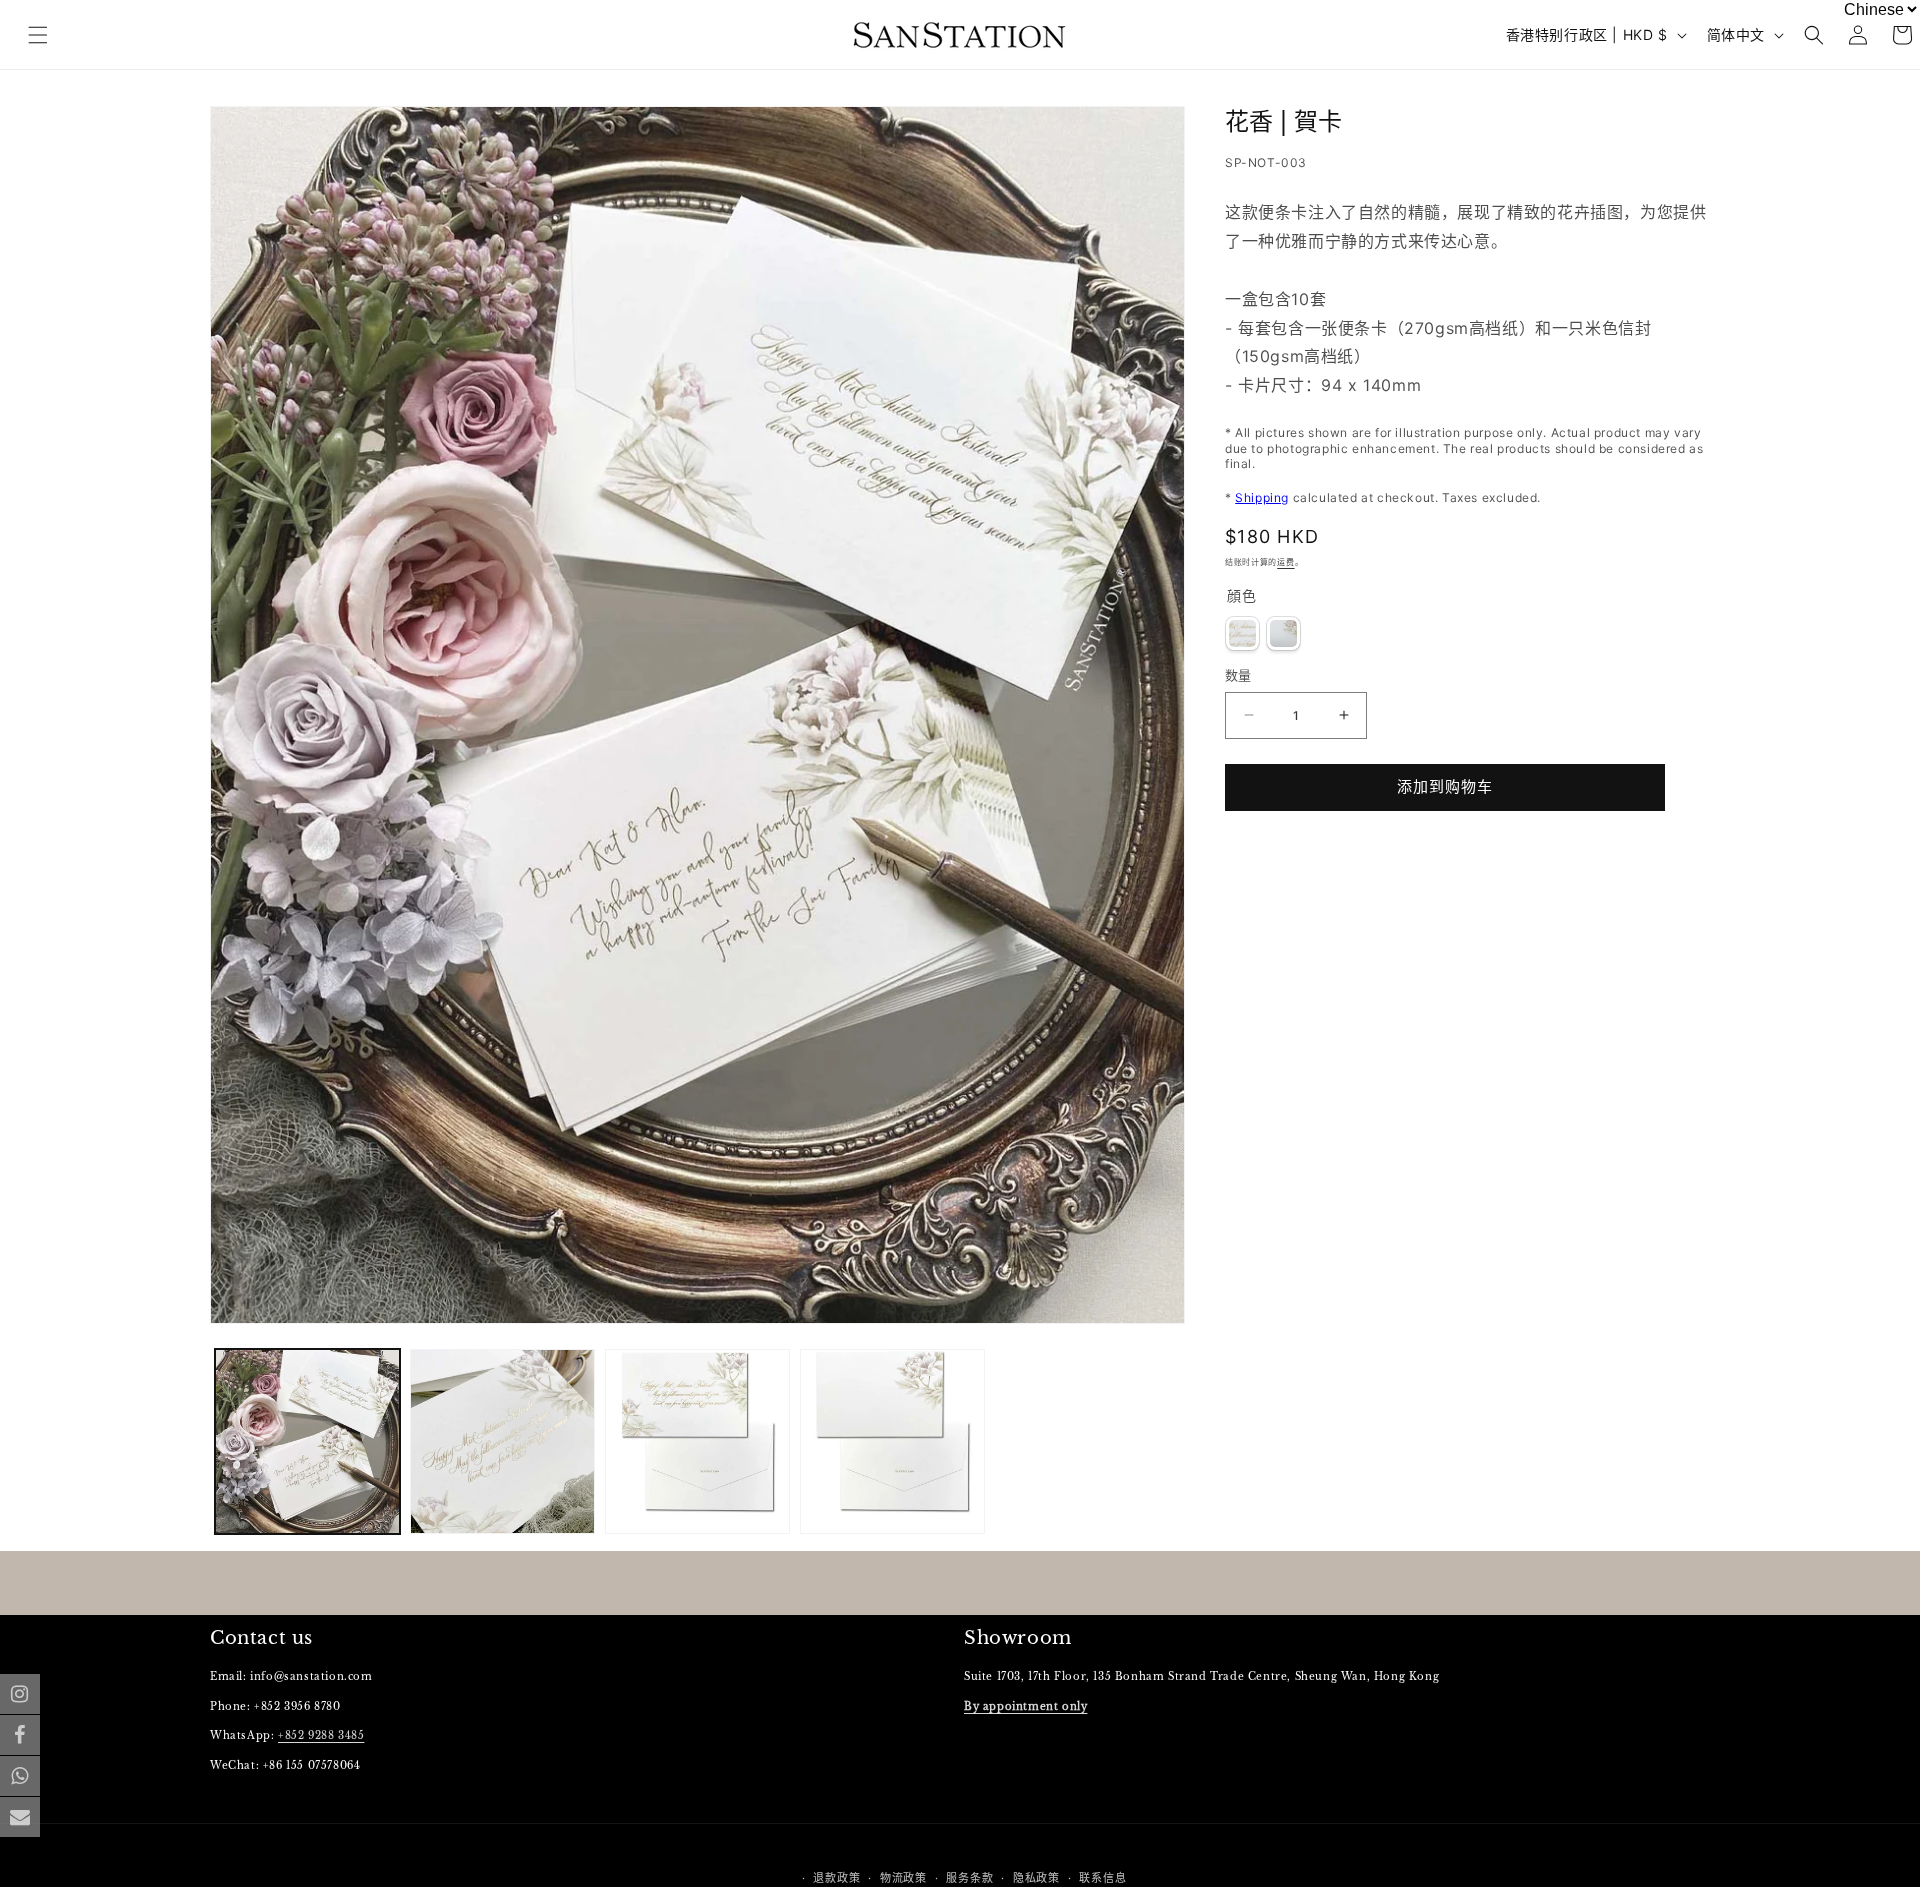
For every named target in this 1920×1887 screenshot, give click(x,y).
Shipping (1262, 497)
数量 (1238, 675)
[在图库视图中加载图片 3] (697, 1441)
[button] (1814, 35)
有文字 (1242, 633)
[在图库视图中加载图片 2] (502, 1441)
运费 (1285, 563)
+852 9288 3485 (321, 1736)
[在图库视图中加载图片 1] (307, 1441)
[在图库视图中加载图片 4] (892, 1441)
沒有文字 (1283, 633)
